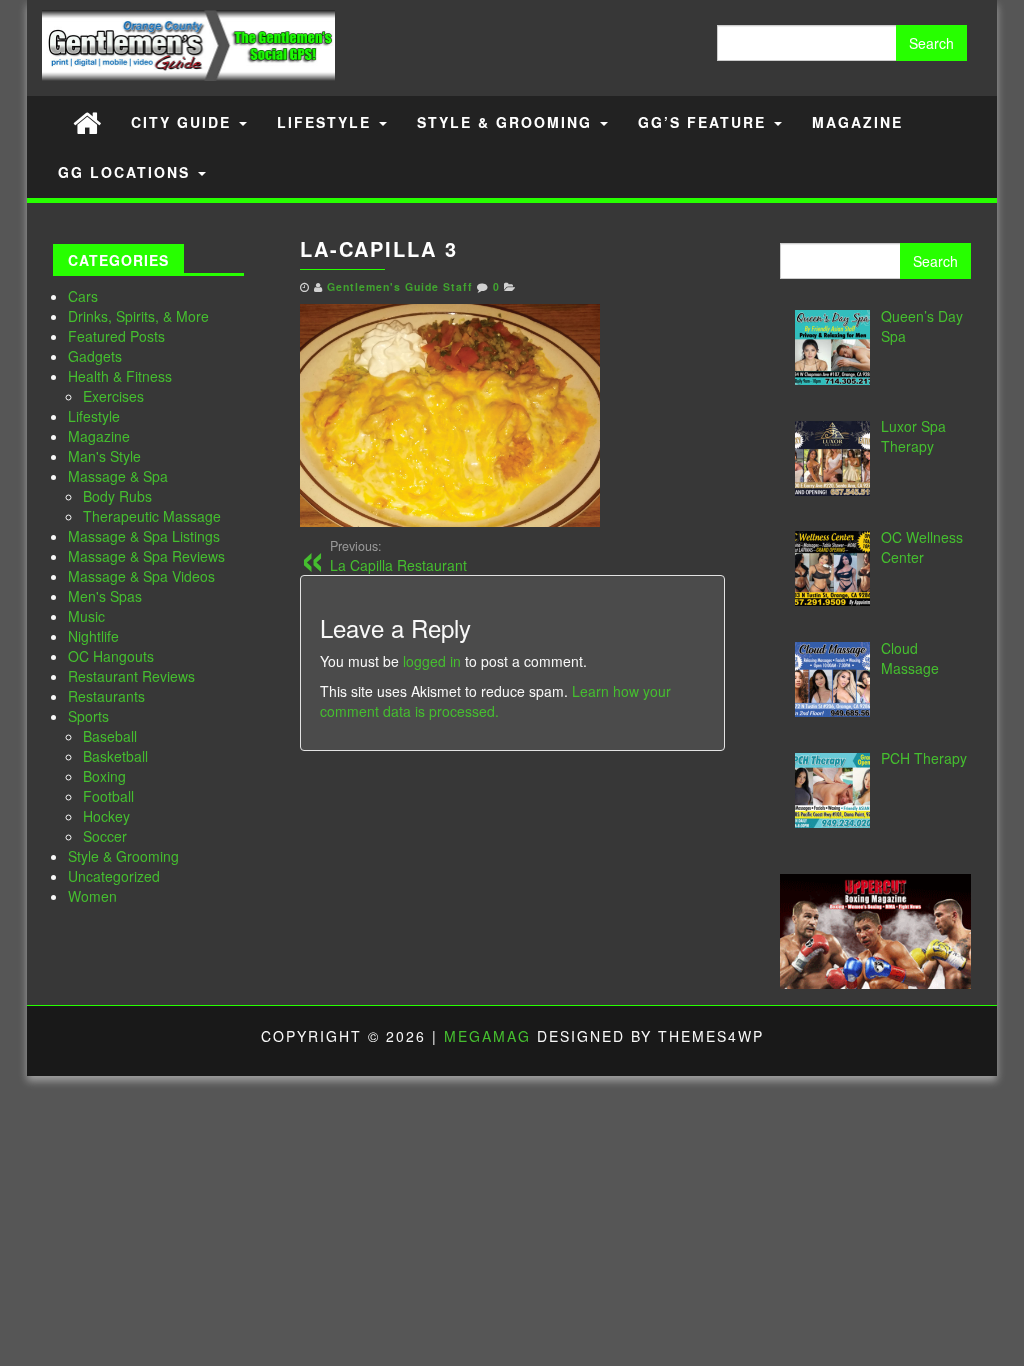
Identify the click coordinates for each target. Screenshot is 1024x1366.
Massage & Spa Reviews (146, 556)
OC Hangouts (111, 656)
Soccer (105, 836)
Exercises (113, 396)
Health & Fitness (120, 376)
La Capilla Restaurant (398, 556)
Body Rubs (117, 496)
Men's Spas (105, 596)
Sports (88, 716)
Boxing (104, 776)
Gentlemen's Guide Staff (400, 286)
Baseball (110, 736)
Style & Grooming (507, 122)
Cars (83, 296)
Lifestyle (327, 122)
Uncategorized (114, 876)
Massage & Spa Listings (144, 536)
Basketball (115, 756)
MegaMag (487, 1036)
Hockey (106, 816)
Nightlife (93, 636)
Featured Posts (116, 336)
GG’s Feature (705, 122)
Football (108, 796)
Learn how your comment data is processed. (495, 701)
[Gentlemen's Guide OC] (87, 121)
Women (92, 896)
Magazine (857, 122)
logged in (432, 661)
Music (86, 616)
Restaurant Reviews (131, 676)
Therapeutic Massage (152, 516)
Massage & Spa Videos (141, 576)
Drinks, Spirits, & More (138, 316)
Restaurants (106, 696)
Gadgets (95, 356)
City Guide (184, 122)
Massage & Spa (118, 476)
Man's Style (104, 456)
